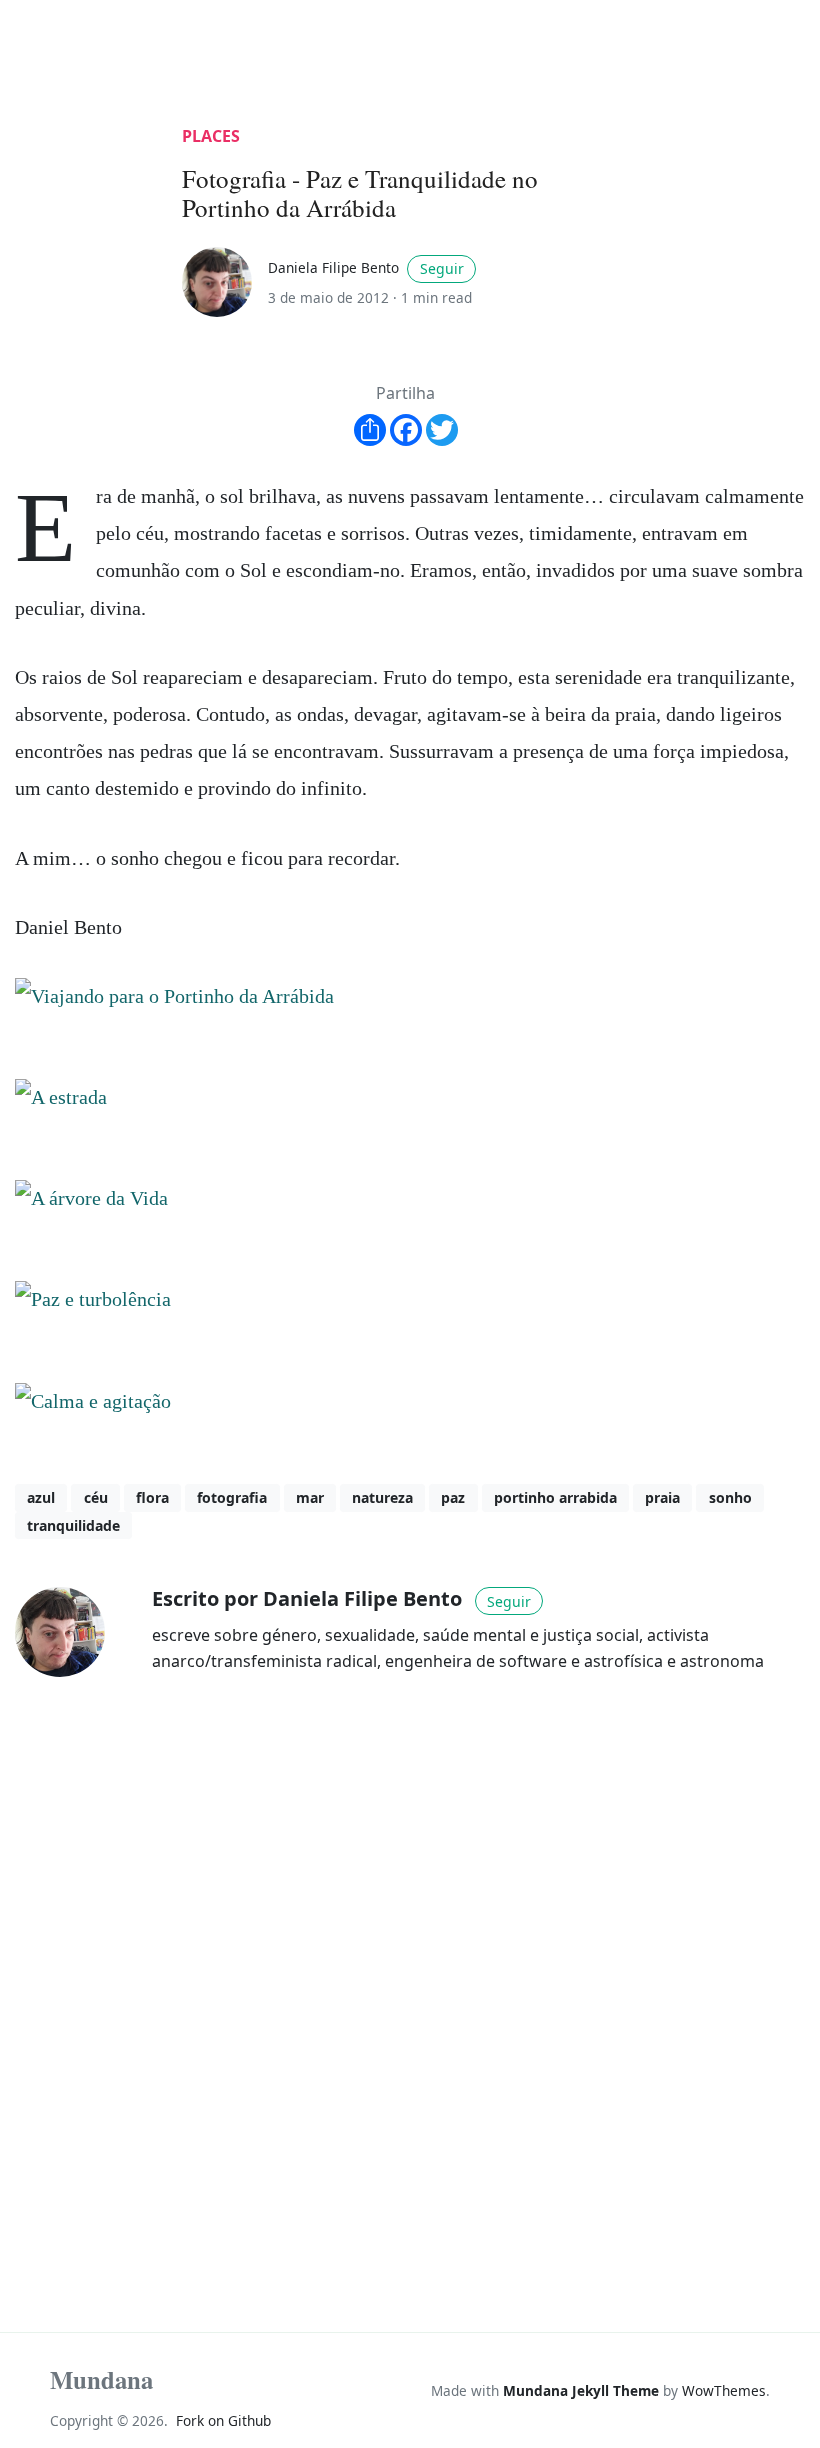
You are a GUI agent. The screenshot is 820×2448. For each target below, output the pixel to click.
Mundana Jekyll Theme (583, 2390)
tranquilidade (73, 1525)
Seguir (442, 268)
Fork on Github (223, 2420)
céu (96, 1497)
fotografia (232, 1497)
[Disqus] (410, 1975)
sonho (730, 1497)
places (211, 136)
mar (310, 1497)
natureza (382, 1497)
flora (152, 1497)
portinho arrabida (555, 1497)
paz (453, 1497)
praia (662, 1497)
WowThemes (724, 2390)
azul (41, 1497)
